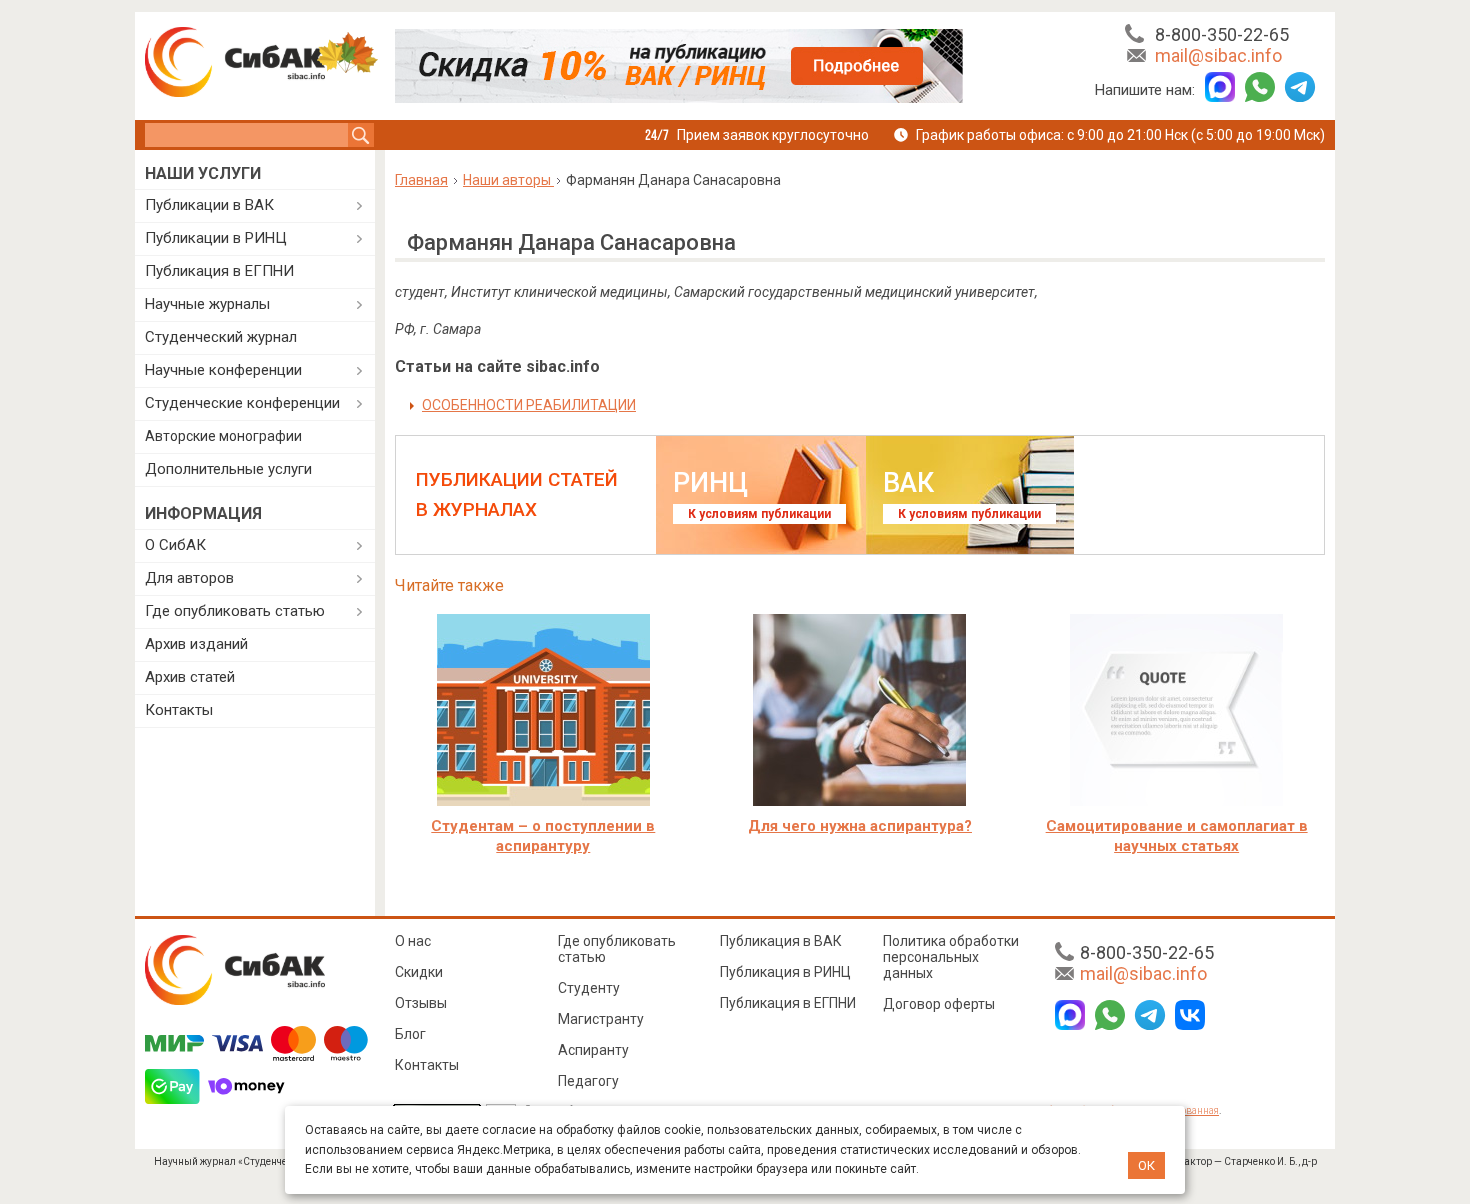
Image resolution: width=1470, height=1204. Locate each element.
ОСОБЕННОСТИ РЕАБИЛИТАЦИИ (529, 405)
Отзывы (421, 1003)
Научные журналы (207, 304)
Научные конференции (223, 370)
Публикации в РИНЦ (216, 238)
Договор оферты (939, 1004)
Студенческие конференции (242, 403)
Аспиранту (593, 1050)
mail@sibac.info (1218, 55)
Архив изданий (196, 644)
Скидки (419, 972)
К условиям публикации (759, 514)
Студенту (589, 988)
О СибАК (175, 545)
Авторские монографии (223, 436)
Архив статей (190, 677)
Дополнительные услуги (228, 469)
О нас (413, 941)
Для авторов (189, 578)
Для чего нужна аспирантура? (860, 826)
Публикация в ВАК (781, 941)
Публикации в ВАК (209, 205)
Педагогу (588, 1081)
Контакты (179, 710)
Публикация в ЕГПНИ (219, 271)
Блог (410, 1034)
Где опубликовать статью (235, 611)
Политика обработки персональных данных (951, 957)
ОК (1146, 1165)
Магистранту (601, 1019)
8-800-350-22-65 (1222, 34)
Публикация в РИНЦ (785, 972)
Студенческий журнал (221, 337)
